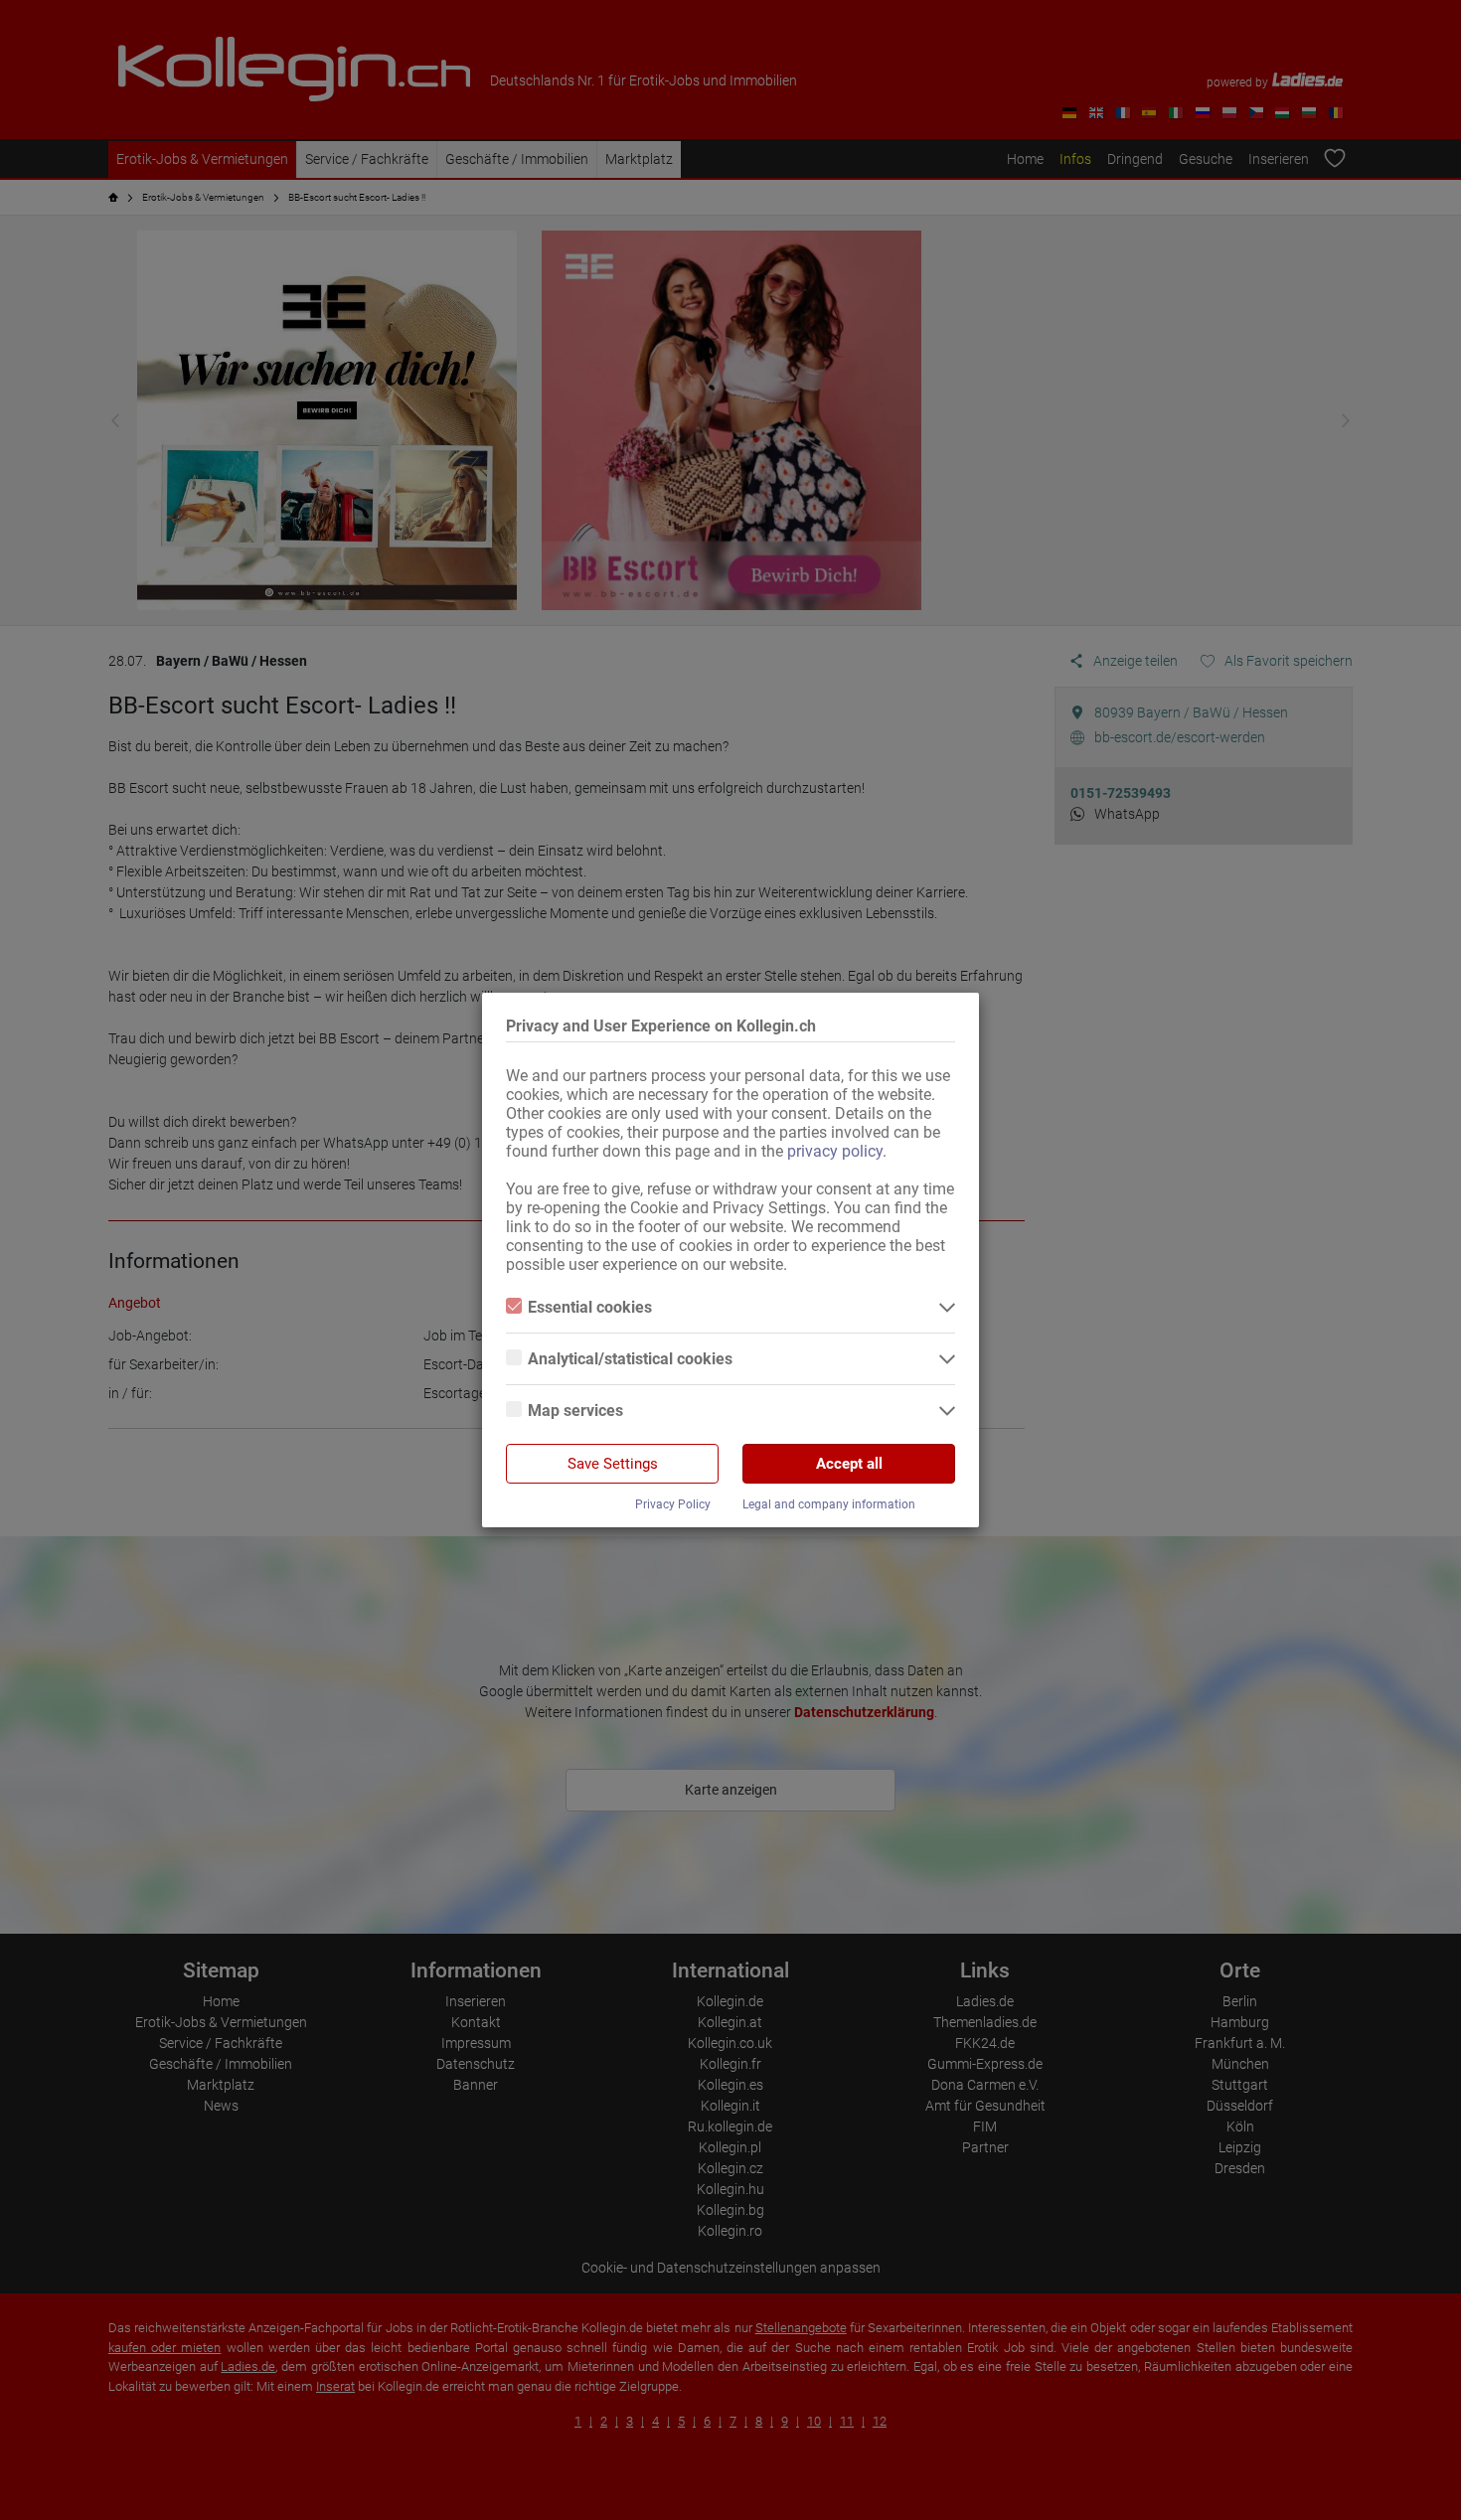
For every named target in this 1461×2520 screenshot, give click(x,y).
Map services (575, 1411)
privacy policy (835, 1151)
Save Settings (613, 1464)
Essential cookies (590, 1307)
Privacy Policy (673, 1504)
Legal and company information (829, 1504)
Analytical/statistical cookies (630, 1359)
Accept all (849, 1464)
